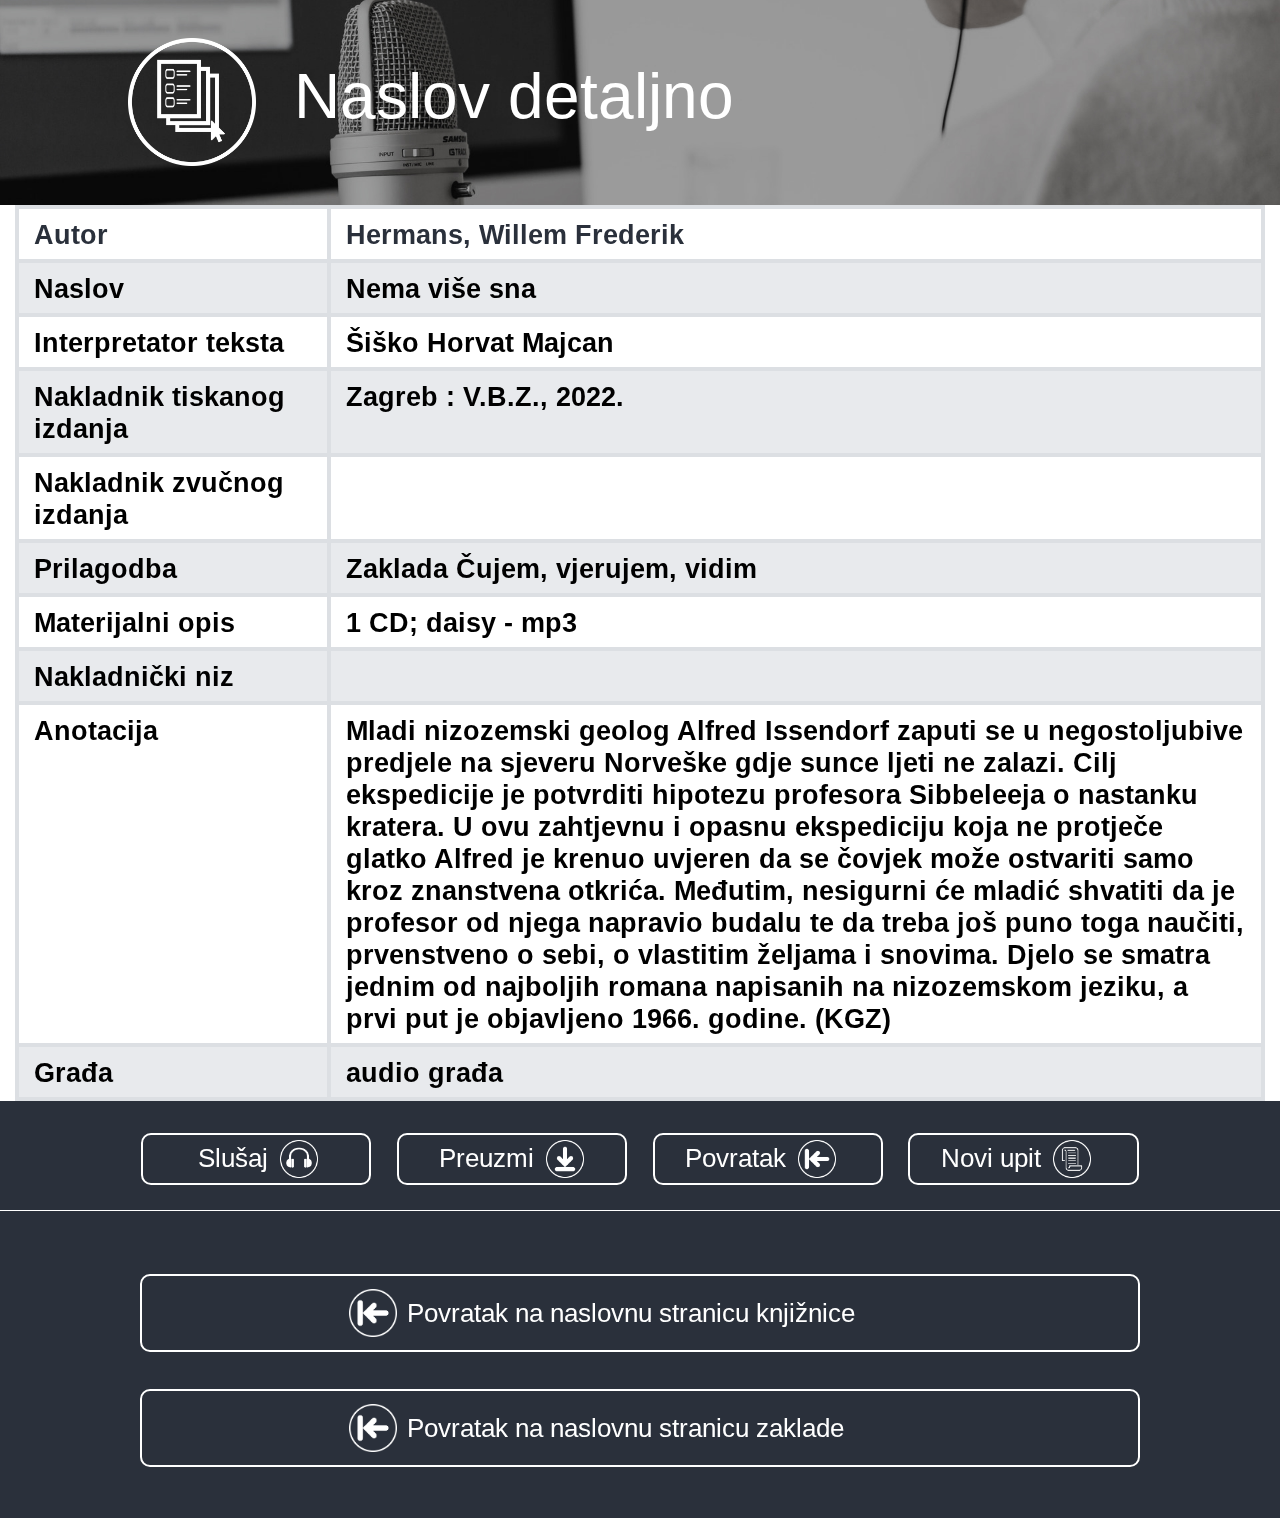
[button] (256, 1158)
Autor (71, 235)
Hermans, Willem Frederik (515, 235)
